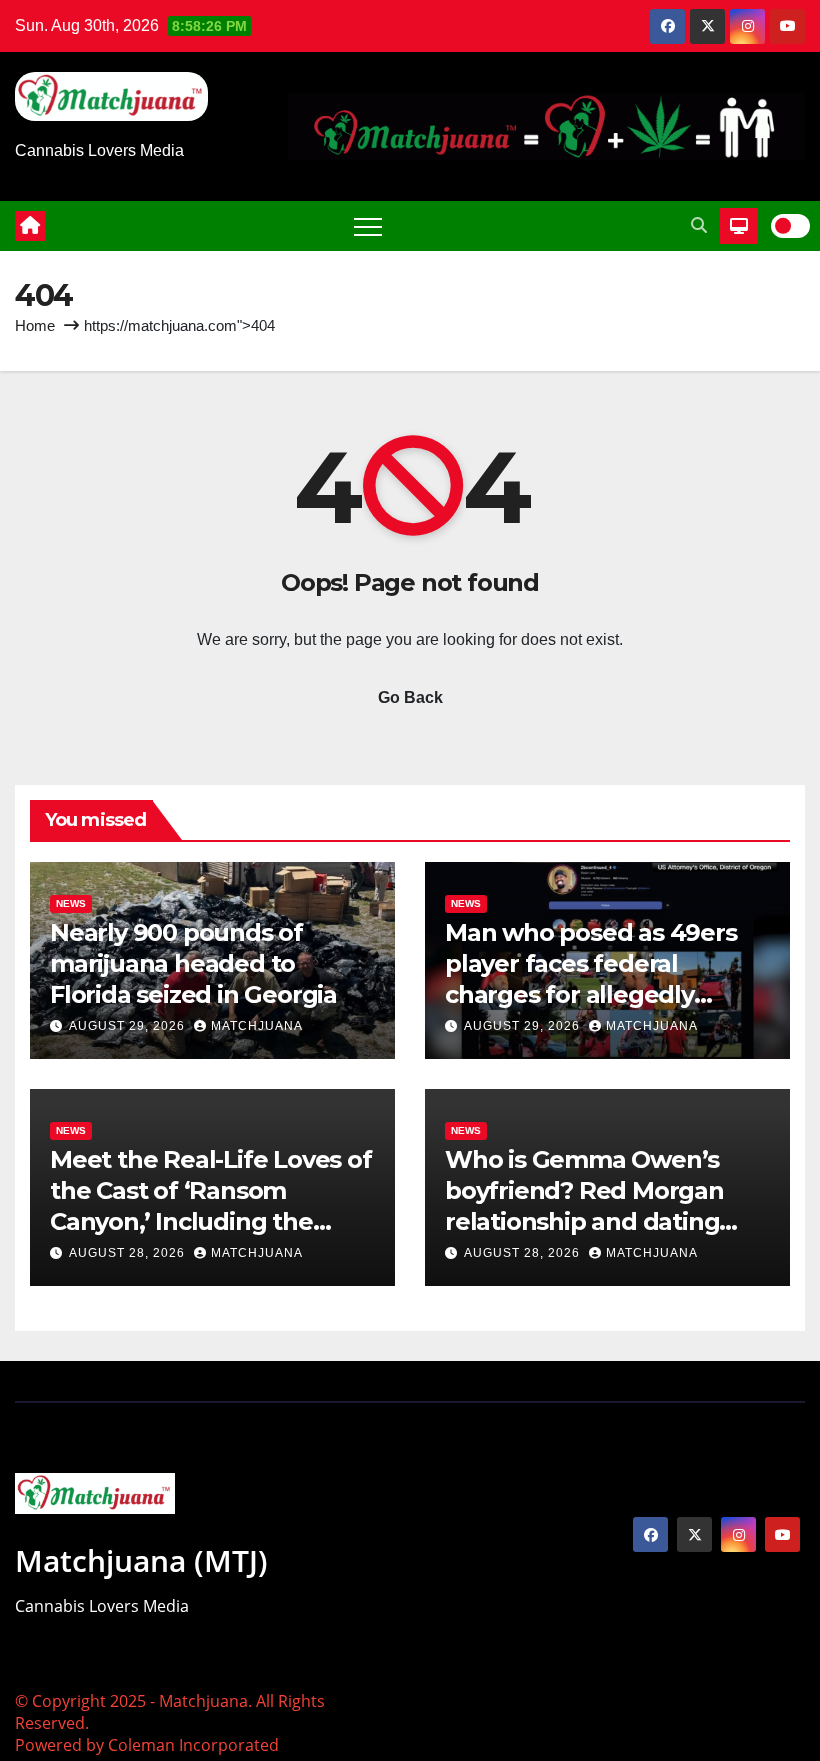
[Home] (30, 226)
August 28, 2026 (129, 1253)
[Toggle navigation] (368, 226)
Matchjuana (257, 1026)
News (71, 903)
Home (35, 325)
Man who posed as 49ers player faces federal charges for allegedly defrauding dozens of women (591, 995)
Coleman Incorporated (193, 1745)
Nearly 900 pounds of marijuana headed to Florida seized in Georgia (193, 963)
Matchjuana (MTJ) (141, 1560)
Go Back (410, 697)
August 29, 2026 (129, 1026)
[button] (699, 225)
